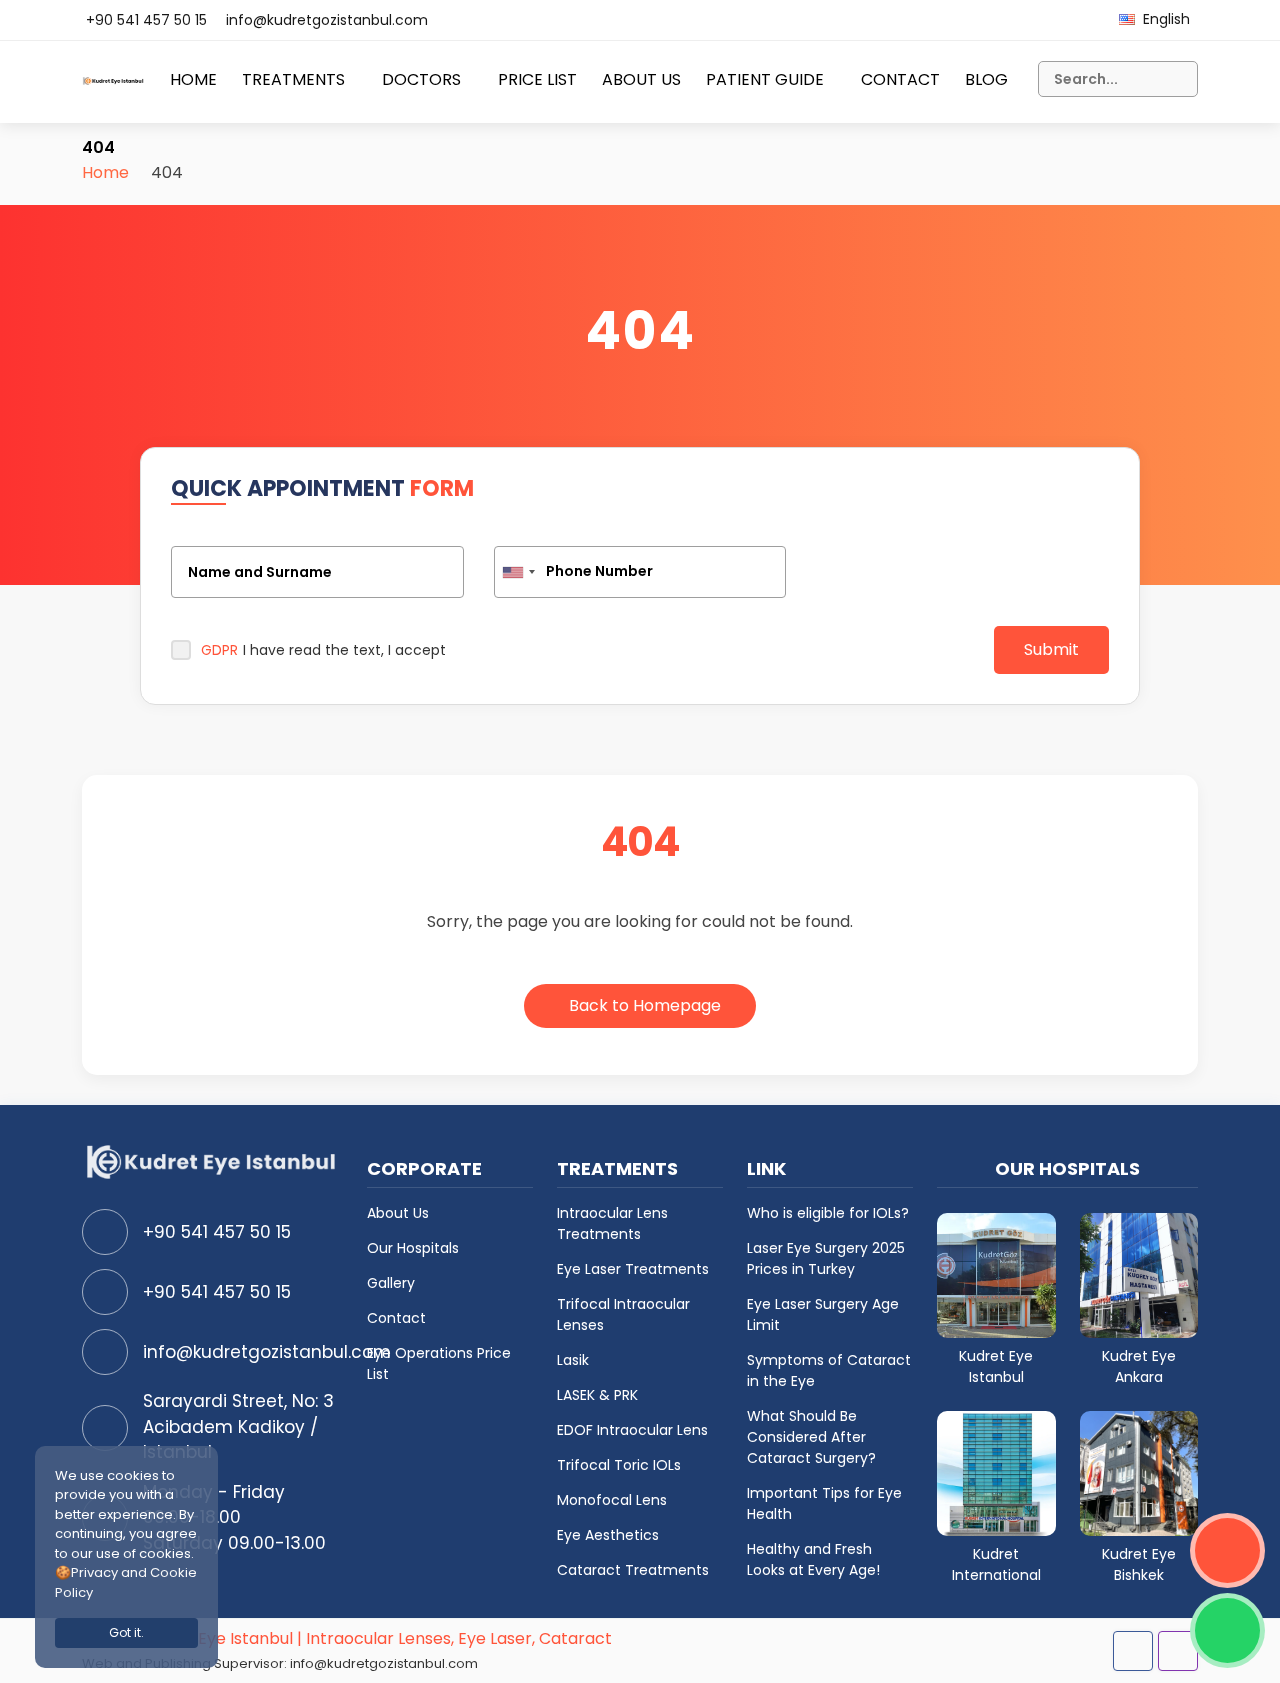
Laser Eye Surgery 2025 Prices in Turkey (826, 1258)
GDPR (219, 650)
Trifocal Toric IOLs (619, 1465)
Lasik (573, 1360)
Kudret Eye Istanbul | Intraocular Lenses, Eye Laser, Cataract (376, 1638)
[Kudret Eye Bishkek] (1139, 1472)
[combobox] (518, 572)
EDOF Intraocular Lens (632, 1430)
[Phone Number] (640, 572)
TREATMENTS (293, 79)
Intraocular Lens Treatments (612, 1223)
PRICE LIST (537, 79)
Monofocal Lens (612, 1500)
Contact (396, 1318)
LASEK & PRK (597, 1395)
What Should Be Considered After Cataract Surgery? (811, 1437)
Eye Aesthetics (608, 1535)
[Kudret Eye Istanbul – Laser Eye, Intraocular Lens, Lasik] (113, 89)
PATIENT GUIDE (765, 79)
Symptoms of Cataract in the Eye (829, 1370)
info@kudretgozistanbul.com (327, 20)
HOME (193, 79)
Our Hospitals (413, 1248)
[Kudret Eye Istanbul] (996, 1274)
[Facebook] (1133, 1651)
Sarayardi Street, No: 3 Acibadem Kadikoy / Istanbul (238, 1426)
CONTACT (900, 79)
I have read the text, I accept (323, 650)
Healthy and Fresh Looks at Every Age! (813, 1559)
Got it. (126, 1632)
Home (105, 172)
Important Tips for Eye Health (824, 1503)
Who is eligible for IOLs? (828, 1213)
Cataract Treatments (633, 1570)
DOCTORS (421, 79)
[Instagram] (1178, 1651)
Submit (1051, 649)
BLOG (986, 79)
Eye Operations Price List (439, 1363)
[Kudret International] (996, 1472)
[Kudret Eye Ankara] (1139, 1274)
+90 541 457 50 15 (146, 20)
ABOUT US (641, 79)
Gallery (391, 1283)
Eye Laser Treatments (633, 1269)
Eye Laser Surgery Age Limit (823, 1314)
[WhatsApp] (1227, 1630)
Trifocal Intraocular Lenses (623, 1314)
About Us (398, 1213)
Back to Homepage (645, 1005)
